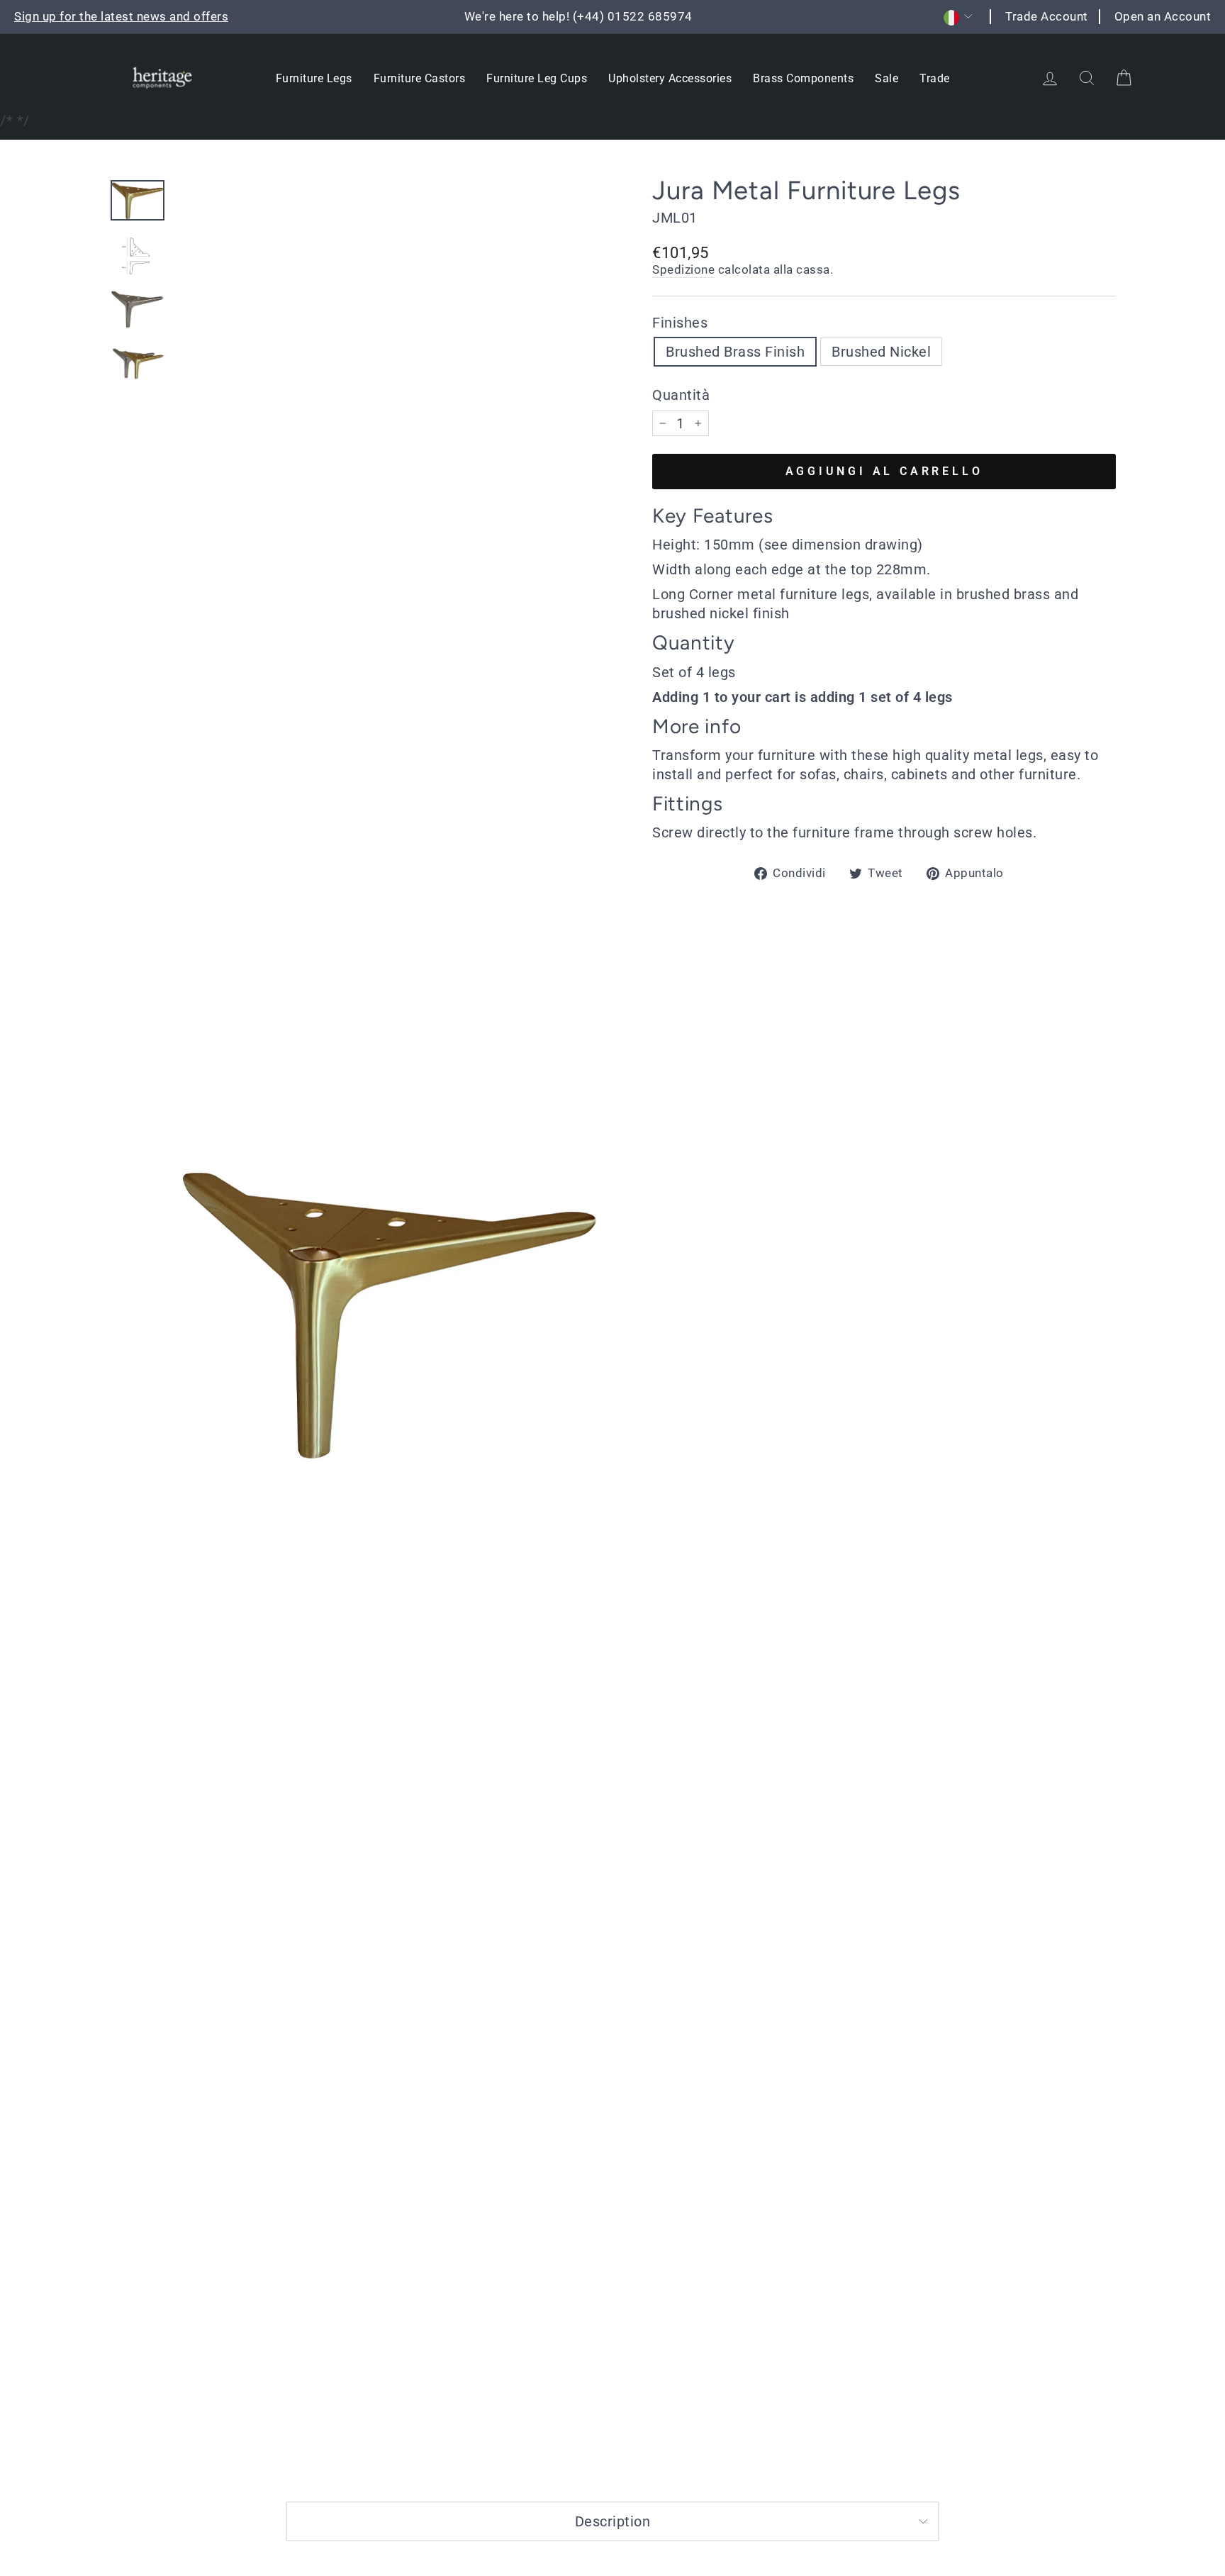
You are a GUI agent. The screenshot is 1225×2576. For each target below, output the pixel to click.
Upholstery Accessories (670, 78)
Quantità (681, 395)
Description (613, 2521)
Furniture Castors (420, 78)
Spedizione (683, 269)
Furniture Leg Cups (537, 78)
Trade (935, 78)
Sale (886, 78)
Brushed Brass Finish (735, 352)
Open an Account (1163, 16)
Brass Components (803, 78)
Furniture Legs (314, 78)
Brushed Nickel (881, 352)
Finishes (680, 323)
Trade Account (1047, 16)
